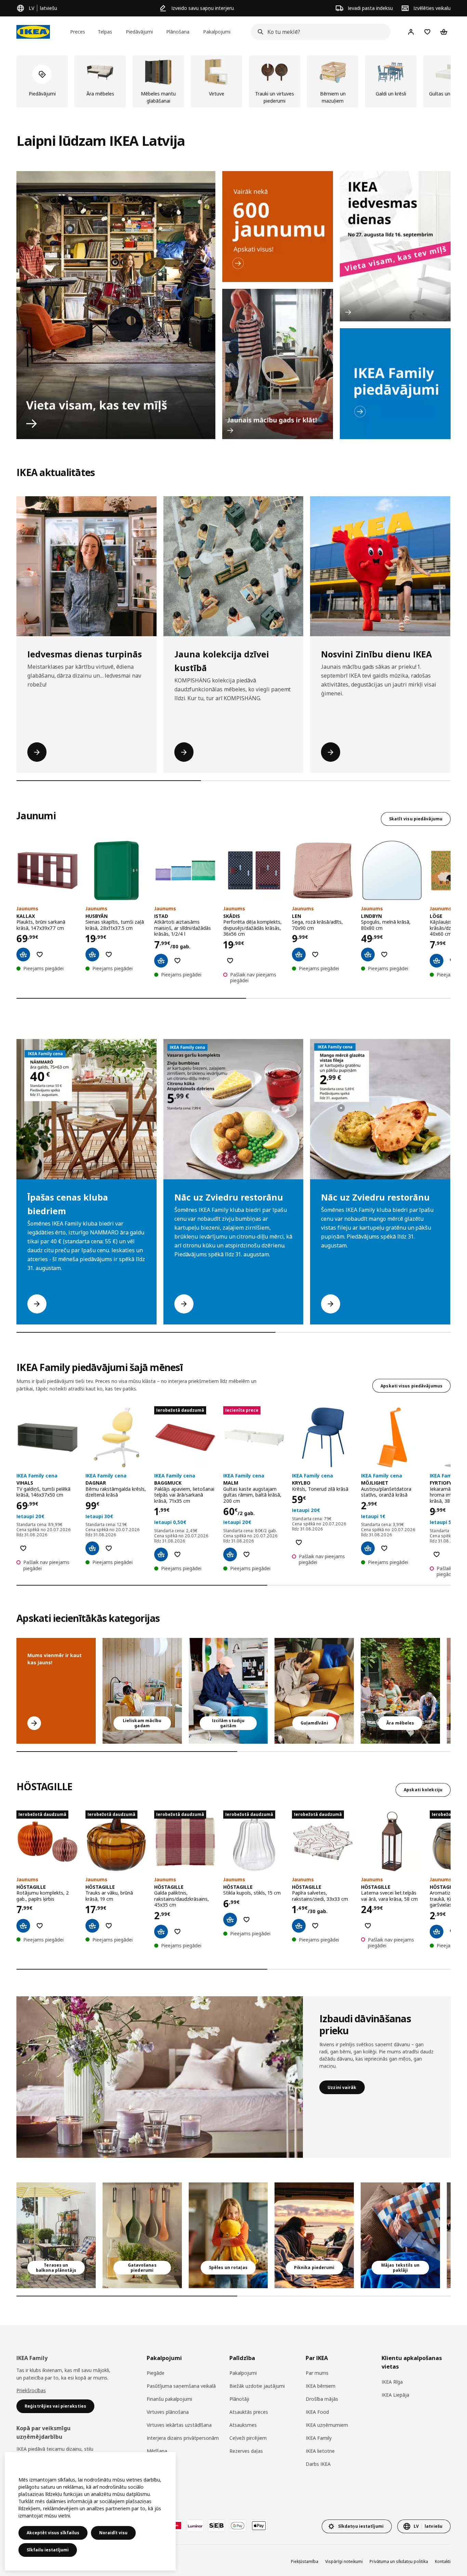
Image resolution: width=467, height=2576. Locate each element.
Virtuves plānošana (168, 2412)
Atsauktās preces (249, 2412)
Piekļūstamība (305, 2561)
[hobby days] (395, 246)
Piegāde (156, 2373)
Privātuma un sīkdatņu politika (399, 2561)
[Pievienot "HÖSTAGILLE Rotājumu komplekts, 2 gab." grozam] (23, 1926)
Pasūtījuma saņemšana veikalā (181, 2386)
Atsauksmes (243, 2425)
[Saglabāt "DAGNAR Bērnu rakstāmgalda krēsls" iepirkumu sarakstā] (109, 1548)
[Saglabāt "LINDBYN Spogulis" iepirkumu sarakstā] (384, 954)
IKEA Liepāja (395, 2395)
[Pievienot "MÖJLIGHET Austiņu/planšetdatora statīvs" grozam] (368, 1548)
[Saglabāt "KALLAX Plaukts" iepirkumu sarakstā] (40, 954)
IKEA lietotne (320, 2451)
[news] (278, 227)
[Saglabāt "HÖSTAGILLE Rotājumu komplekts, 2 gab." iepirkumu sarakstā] (40, 1926)
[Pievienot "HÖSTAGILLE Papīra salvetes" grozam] (299, 1926)
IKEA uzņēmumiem (327, 2425)
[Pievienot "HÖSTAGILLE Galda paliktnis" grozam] (161, 1932)
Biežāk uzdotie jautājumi (257, 2386)
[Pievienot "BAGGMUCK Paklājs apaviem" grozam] (161, 1554)
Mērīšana (157, 2451)
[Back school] (278, 364)
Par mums (317, 2373)
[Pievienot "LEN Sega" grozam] (299, 954)
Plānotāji (239, 2399)
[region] (90, 2511)
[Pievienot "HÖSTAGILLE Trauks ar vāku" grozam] (92, 1926)
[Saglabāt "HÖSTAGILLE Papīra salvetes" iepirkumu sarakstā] (315, 1926)
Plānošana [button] (178, 32)
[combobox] (319, 32)
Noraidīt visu (113, 2533)
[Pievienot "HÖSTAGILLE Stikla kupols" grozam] (230, 1920)
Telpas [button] (105, 32)
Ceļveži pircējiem (248, 2438)
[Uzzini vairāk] (160, 2077)
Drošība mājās (322, 2399)
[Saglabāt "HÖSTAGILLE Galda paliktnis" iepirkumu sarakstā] (177, 1932)
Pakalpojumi (243, 2373)
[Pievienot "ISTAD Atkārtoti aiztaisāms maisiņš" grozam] (161, 961)
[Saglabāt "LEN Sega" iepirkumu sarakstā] (315, 954)
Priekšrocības (31, 2390)
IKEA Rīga (392, 2382)
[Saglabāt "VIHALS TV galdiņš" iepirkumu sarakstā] (23, 1548)
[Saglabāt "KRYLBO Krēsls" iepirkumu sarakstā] (299, 1542)
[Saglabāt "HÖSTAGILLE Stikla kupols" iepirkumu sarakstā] (246, 1920)
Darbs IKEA (318, 2464)
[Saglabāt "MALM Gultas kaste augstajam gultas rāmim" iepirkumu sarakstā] (246, 1554)
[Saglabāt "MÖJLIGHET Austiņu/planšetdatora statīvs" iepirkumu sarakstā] (384, 1548)
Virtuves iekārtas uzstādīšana (179, 2425)
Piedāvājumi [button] (139, 32)
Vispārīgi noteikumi (344, 2561)
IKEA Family (319, 2438)
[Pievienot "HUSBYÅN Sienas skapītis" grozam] (92, 954)
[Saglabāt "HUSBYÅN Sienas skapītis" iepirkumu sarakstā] (109, 954)
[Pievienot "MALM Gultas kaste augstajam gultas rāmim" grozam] (230, 1554)
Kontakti (443, 2561)
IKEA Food (317, 2412)
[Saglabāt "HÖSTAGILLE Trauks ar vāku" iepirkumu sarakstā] (109, 1926)
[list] (233, 81)
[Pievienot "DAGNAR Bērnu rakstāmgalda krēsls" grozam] (92, 1548)
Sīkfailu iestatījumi (48, 2550)
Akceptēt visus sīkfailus (53, 2533)
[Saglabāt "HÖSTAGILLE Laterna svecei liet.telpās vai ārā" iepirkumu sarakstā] (368, 1926)
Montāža (157, 2464)
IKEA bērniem (321, 2386)
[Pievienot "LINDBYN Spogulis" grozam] (368, 954)
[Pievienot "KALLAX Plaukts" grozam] (23, 954)
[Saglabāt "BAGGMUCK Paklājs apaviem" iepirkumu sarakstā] (177, 1554)
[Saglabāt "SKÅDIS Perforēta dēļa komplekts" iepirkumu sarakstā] (230, 961)
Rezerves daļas (246, 2451)
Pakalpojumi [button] (217, 32)
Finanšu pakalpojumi (169, 2399)
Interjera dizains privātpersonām (183, 2438)
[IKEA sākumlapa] (33, 32)
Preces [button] (78, 32)
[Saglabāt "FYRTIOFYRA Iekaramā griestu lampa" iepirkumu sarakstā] (437, 1554)
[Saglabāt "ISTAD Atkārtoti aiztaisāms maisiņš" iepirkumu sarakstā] (177, 961)
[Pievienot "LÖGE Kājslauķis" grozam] (437, 961)
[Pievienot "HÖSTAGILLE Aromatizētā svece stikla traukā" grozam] (437, 1932)
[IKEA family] (395, 384)
